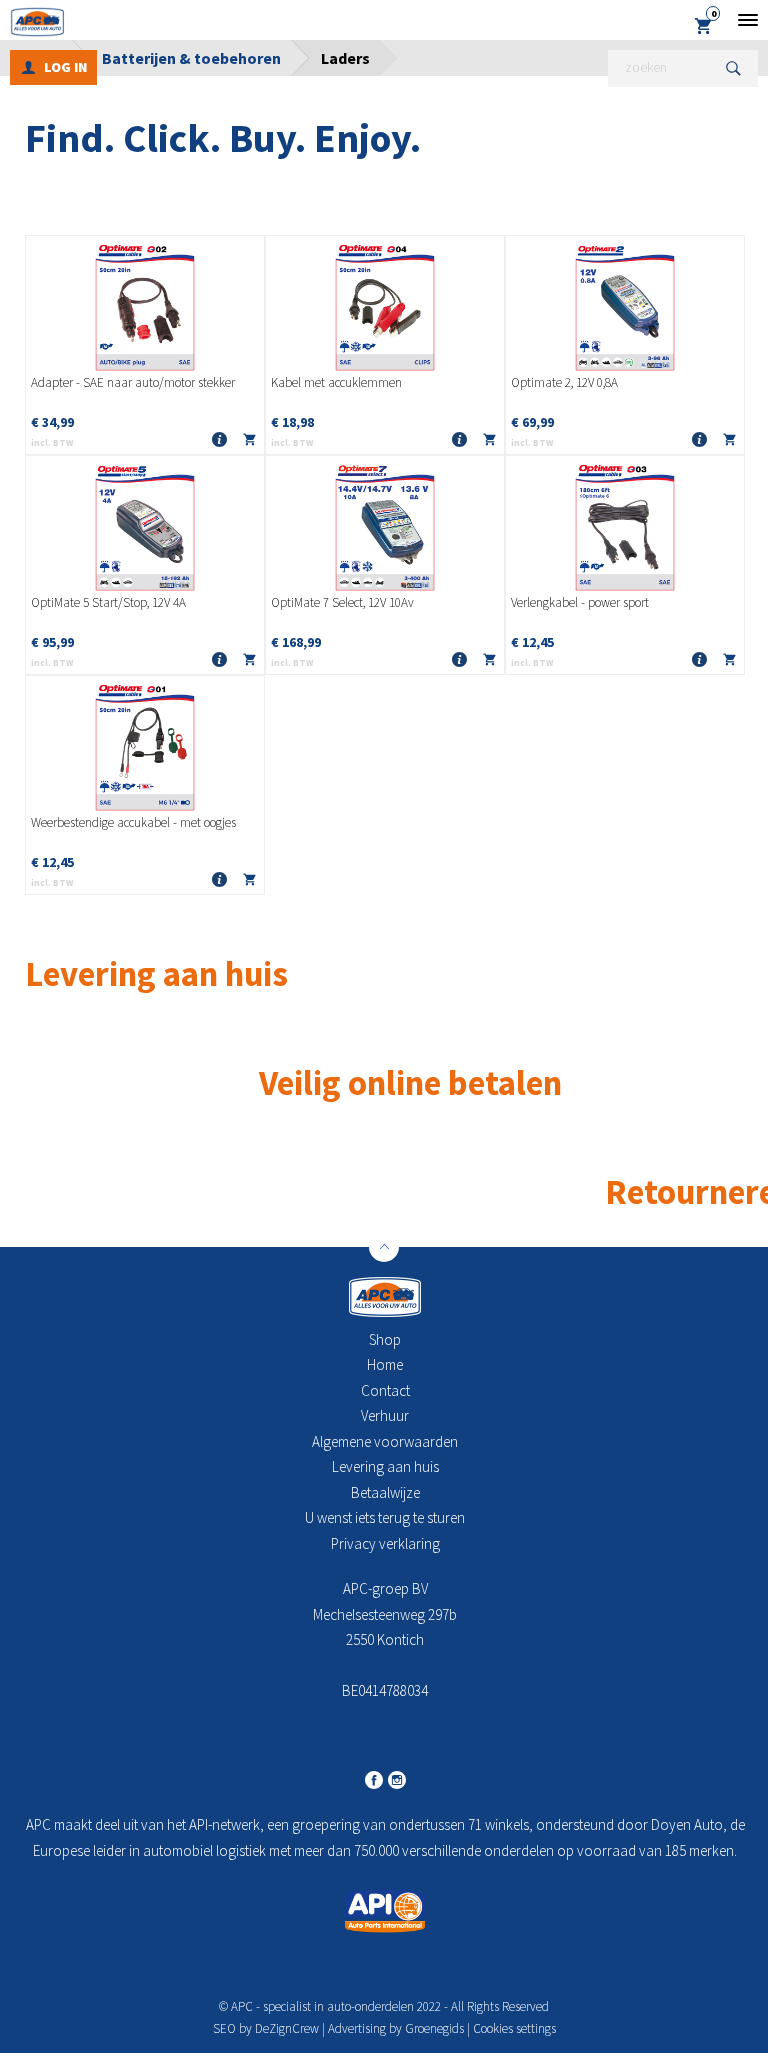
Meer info (219, 440)
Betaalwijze (385, 1492)
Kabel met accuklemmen (336, 383)
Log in (65, 67)
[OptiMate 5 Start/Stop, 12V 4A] (145, 526)
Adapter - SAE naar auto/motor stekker (133, 383)
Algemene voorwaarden (385, 1441)
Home (385, 1364)
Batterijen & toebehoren (191, 58)
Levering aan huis (385, 1466)
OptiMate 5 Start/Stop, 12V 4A (108, 603)
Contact (385, 1390)
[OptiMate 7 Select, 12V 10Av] (385, 526)
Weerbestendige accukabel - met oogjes (133, 823)
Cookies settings (514, 2028)
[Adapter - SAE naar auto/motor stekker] (145, 306)
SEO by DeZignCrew (266, 2028)
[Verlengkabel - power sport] (625, 526)
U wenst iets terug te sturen (385, 1517)
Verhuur (385, 1415)
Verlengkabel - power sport (580, 603)
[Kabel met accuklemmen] (385, 306)
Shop (385, 1339)
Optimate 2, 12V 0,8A (564, 383)
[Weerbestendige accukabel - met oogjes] (145, 746)
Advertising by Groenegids (396, 2028)
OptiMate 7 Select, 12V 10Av (342, 603)
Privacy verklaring (385, 1543)
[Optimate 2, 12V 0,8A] (625, 306)
